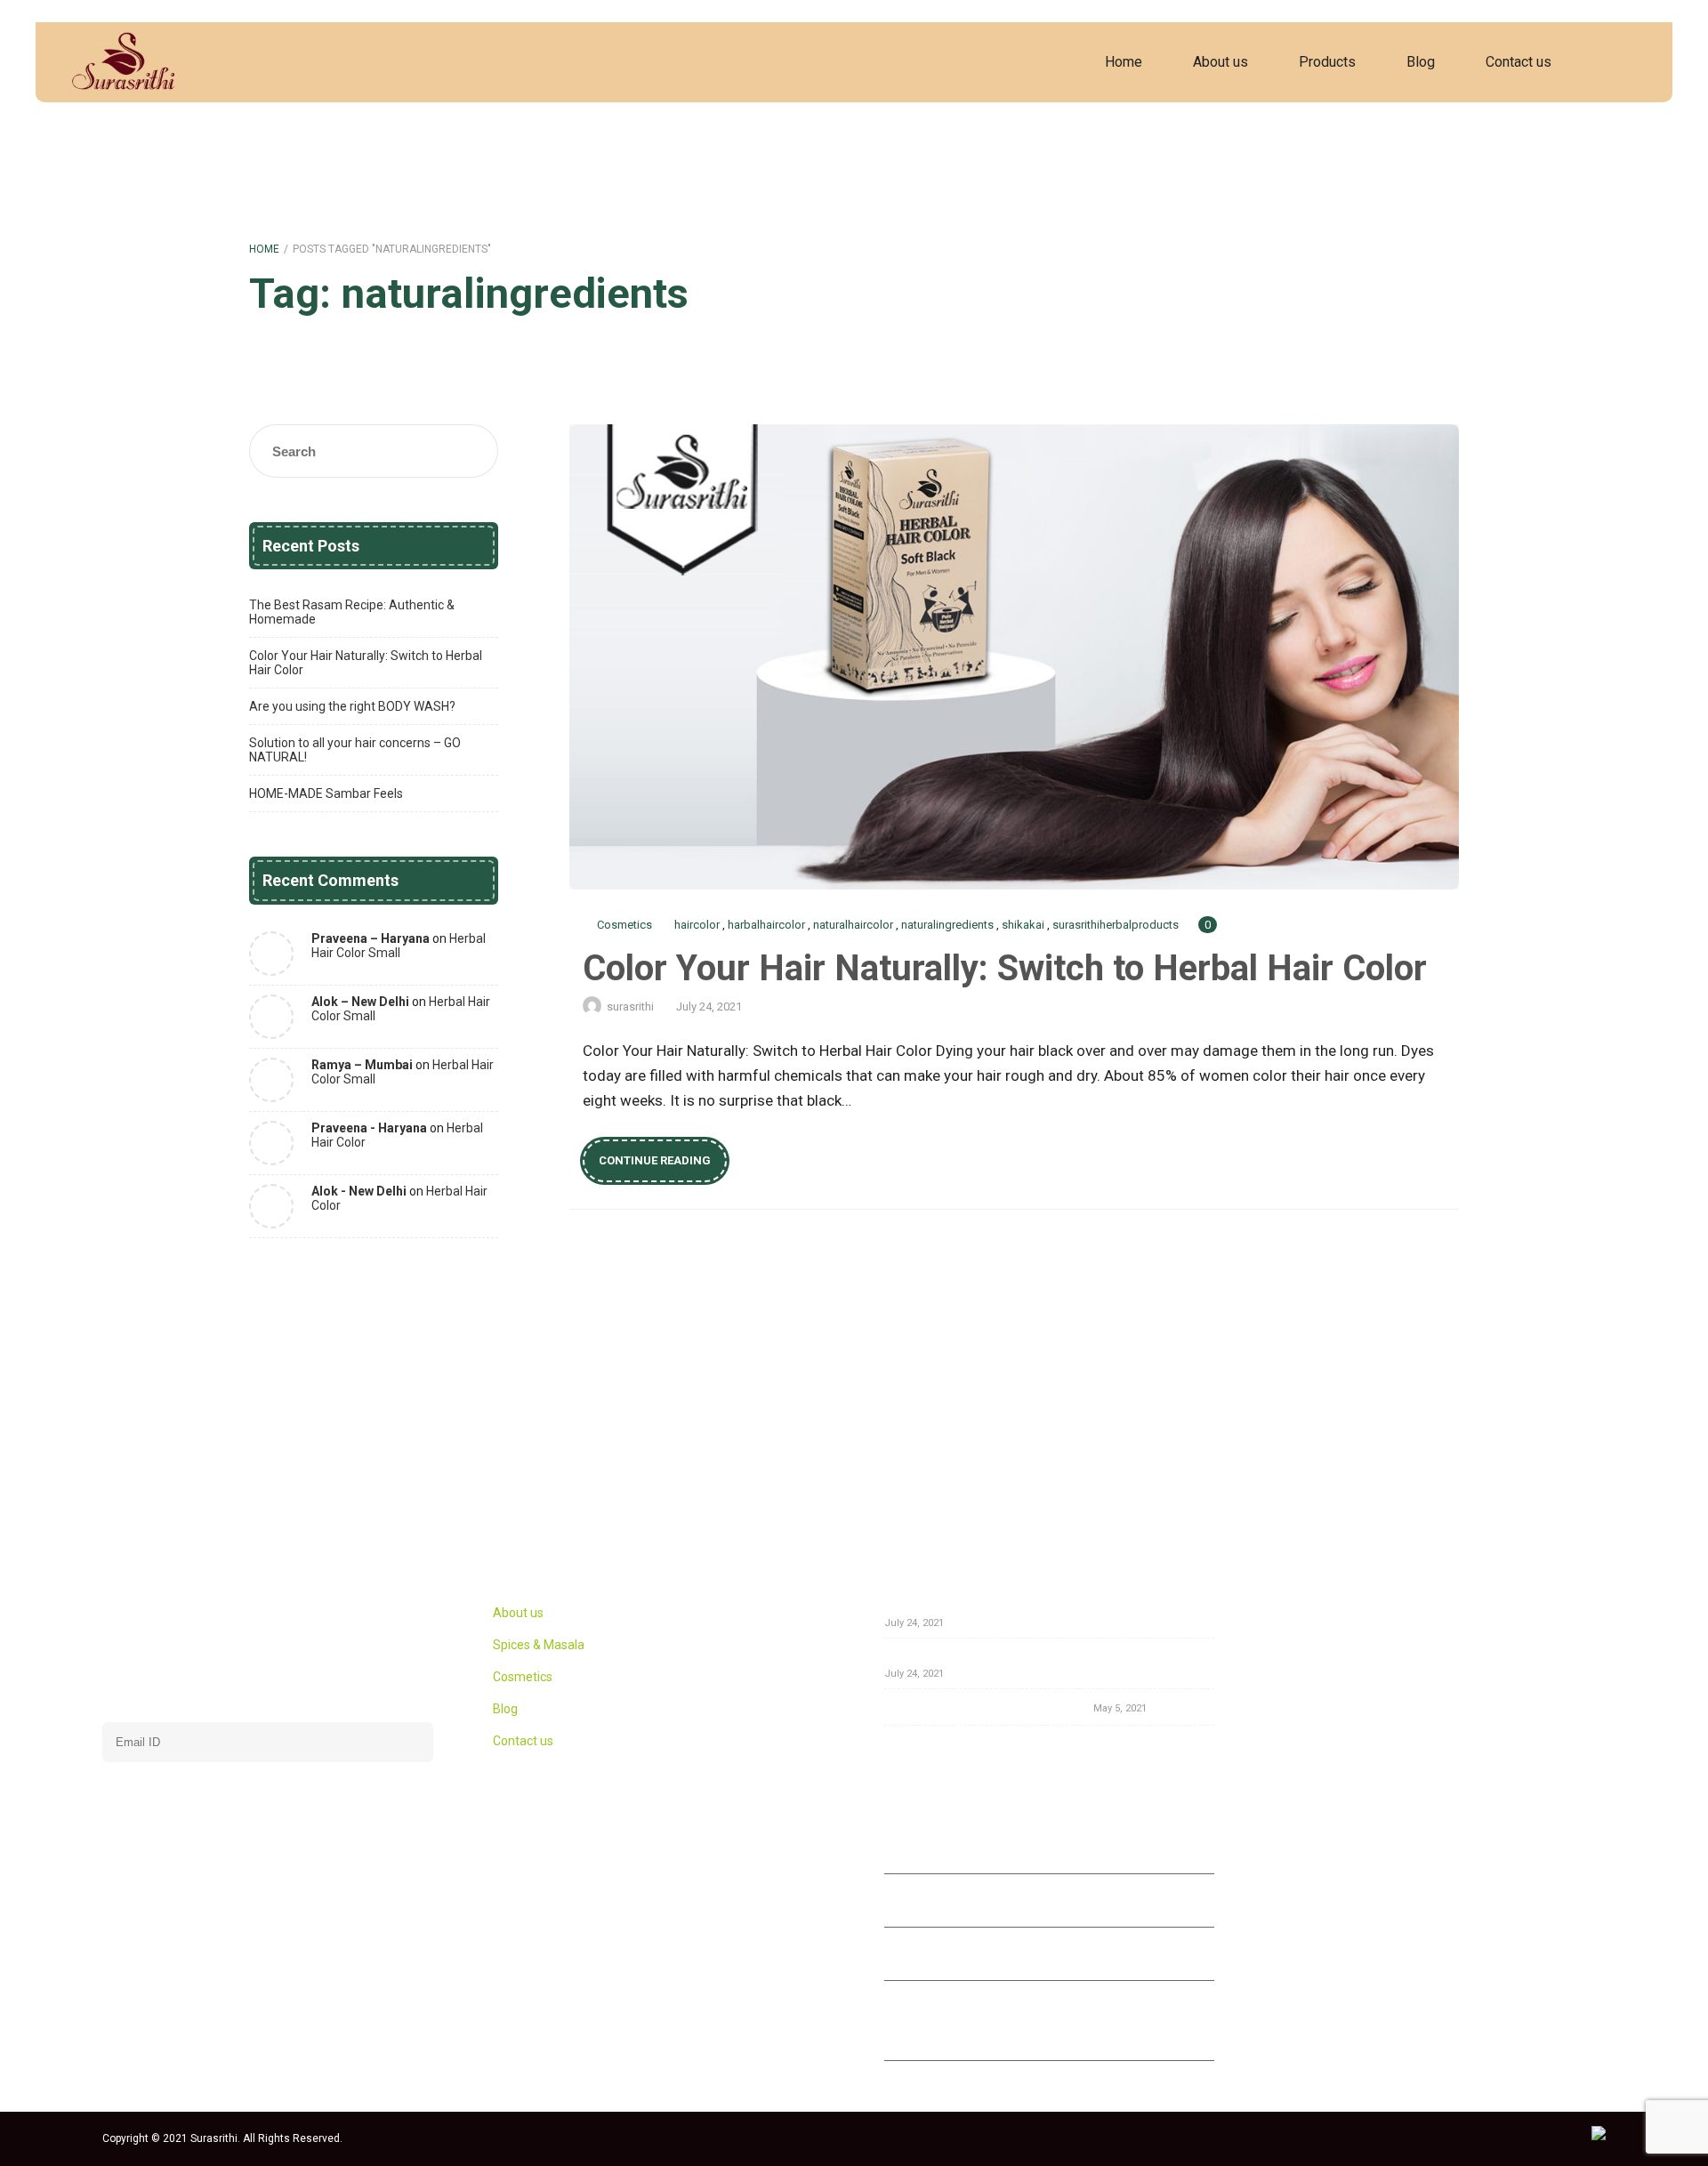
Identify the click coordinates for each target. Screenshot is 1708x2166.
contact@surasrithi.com (983, 1956)
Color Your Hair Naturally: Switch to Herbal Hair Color (1014, 657)
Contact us (1519, 62)
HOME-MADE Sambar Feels (326, 793)
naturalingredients (947, 925)
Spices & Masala (539, 1645)
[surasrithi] (121, 62)
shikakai (1023, 925)
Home (1124, 62)
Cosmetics (624, 925)
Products (1327, 62)
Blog (1421, 62)
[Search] (1623, 62)
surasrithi (630, 1007)
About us (1221, 62)
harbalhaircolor (766, 925)
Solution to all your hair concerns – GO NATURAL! (355, 750)
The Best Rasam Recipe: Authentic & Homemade (352, 612)
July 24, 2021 (709, 1007)
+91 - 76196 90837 (971, 1849)
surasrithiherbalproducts (1116, 925)
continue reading (655, 1160)
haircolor (697, 925)
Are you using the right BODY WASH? (352, 706)
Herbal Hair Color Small (399, 946)
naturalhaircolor (853, 925)
